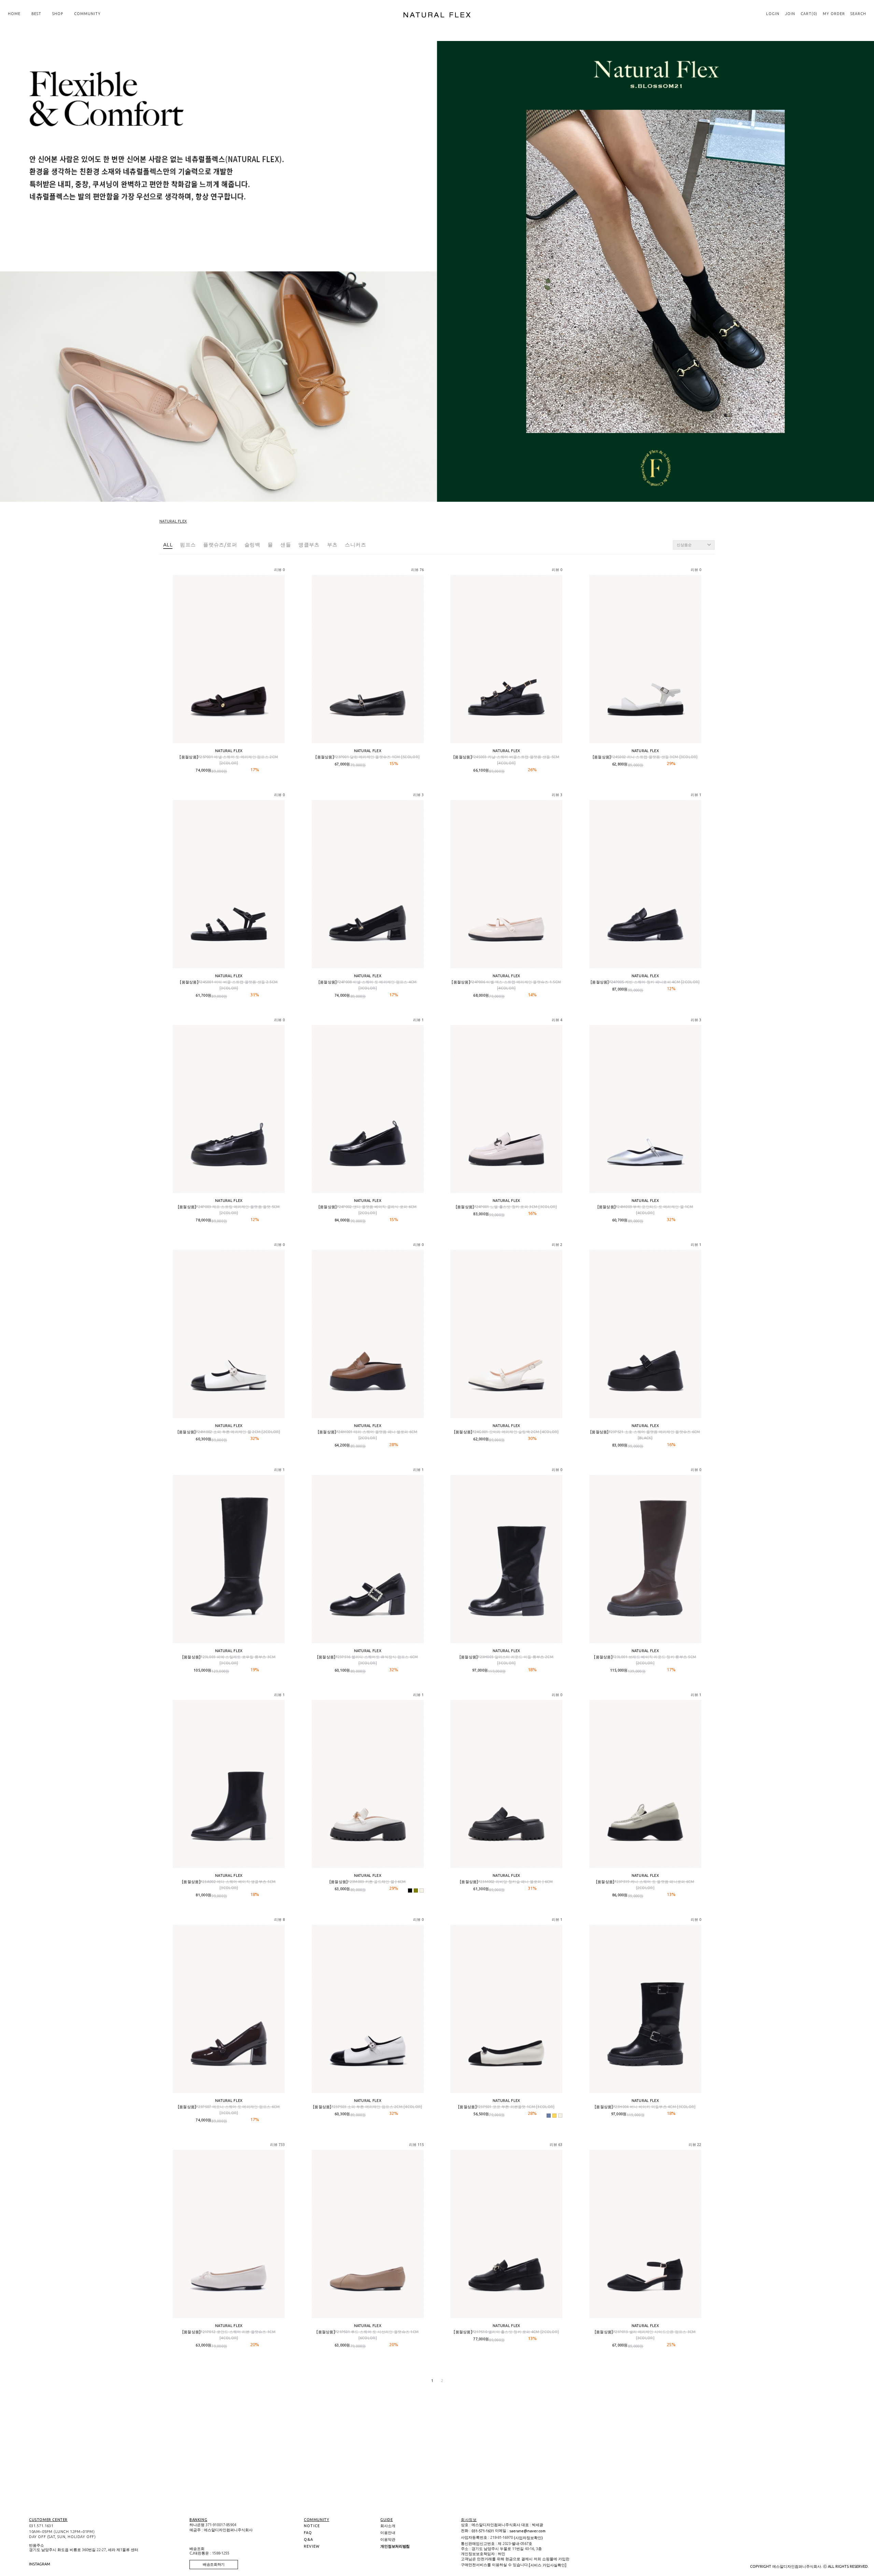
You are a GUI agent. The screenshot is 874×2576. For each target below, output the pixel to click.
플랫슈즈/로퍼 (220, 545)
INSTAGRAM (32, 2564)
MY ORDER (834, 14)
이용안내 (388, 2533)
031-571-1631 (483, 2531)
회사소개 (388, 2526)
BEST (36, 14)
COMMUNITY (87, 14)
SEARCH (858, 14)
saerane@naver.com (527, 2531)
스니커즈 (355, 545)
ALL (168, 545)
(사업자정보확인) (528, 2538)
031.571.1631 (41, 2526)
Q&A (309, 2539)
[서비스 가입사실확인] (548, 2565)
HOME (14, 14)
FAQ (308, 2533)
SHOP (58, 14)
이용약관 (388, 2539)
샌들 (286, 545)
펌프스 (188, 545)
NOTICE (312, 2526)
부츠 (332, 545)
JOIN (790, 14)
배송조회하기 (214, 2564)
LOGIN (773, 14)
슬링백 (252, 545)
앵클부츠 (309, 545)
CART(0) (809, 14)
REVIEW (312, 2546)
